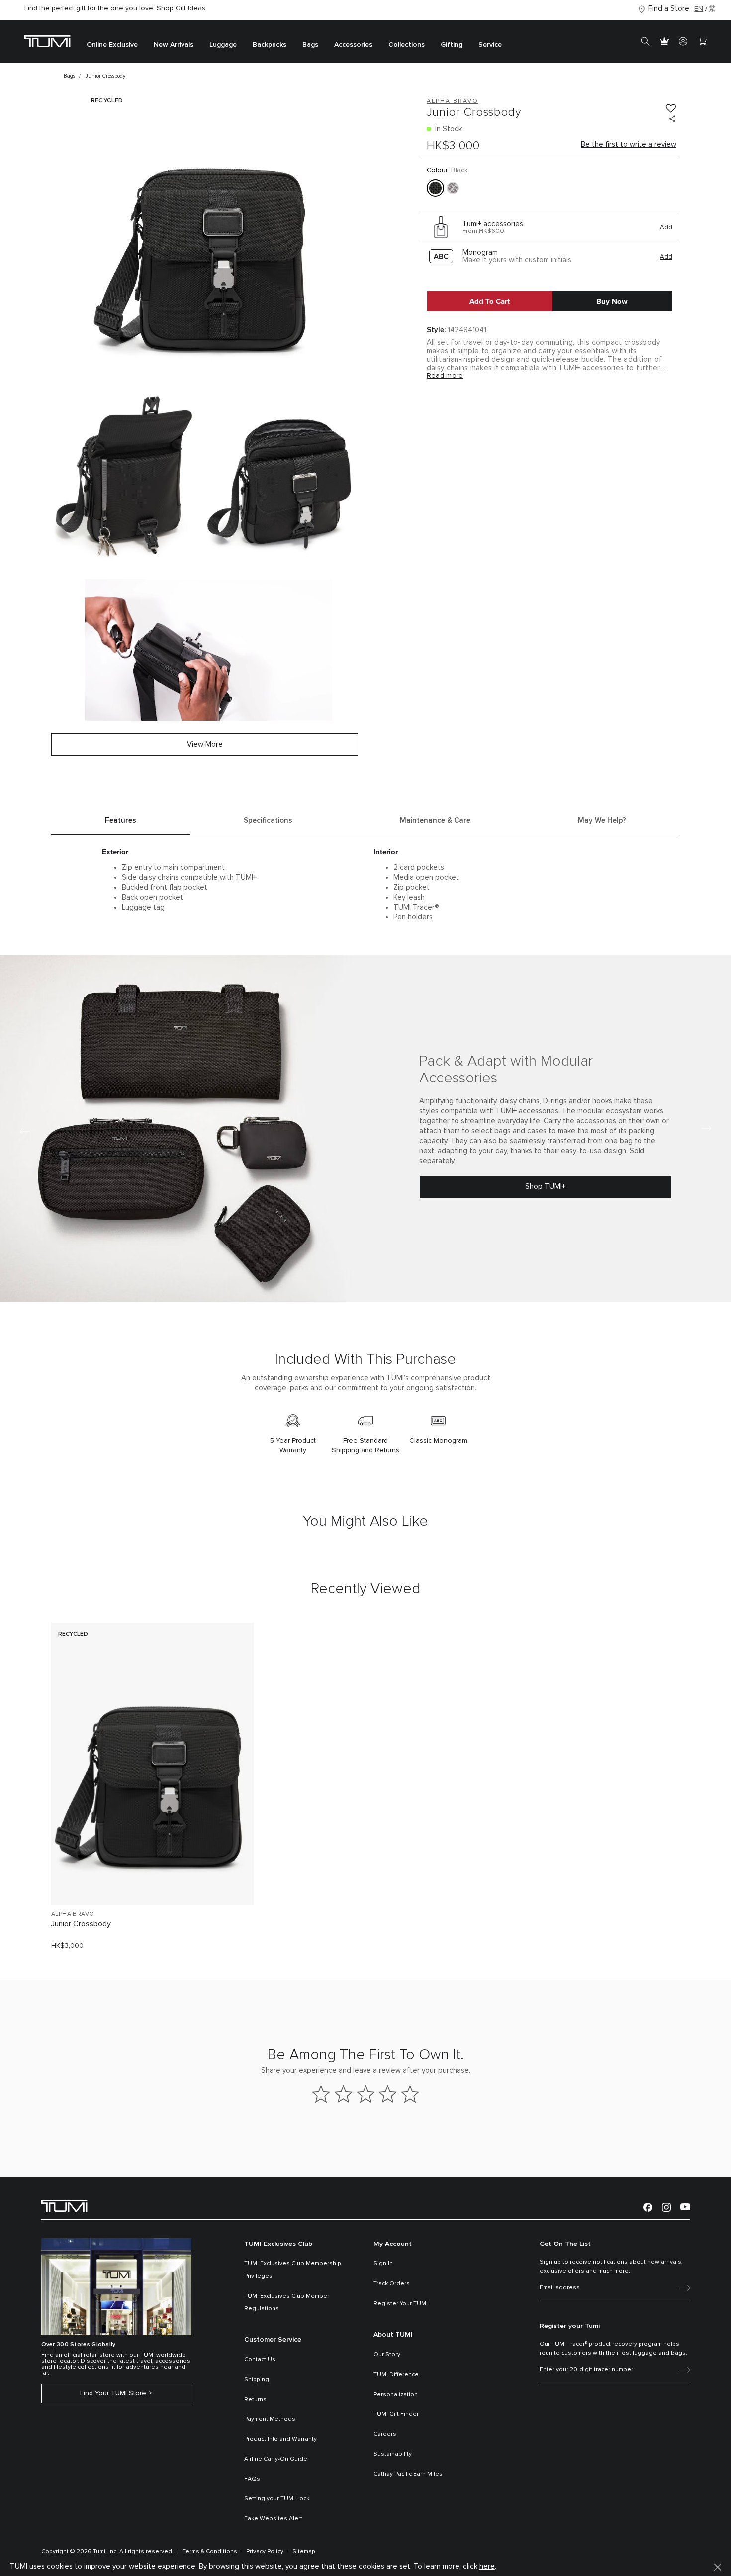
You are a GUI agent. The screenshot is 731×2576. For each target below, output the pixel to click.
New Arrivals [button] (174, 45)
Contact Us (260, 2360)
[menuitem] (112, 42)
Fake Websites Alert (273, 2519)
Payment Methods (270, 2419)
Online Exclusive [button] (112, 45)
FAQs (252, 2479)
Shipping (257, 2380)
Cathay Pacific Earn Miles (408, 2474)
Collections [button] (407, 45)
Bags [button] (310, 45)
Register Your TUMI (401, 2304)
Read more (445, 376)
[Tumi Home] (47, 41)
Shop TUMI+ (545, 1187)
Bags (69, 76)
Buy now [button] (612, 301)
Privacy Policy (265, 2552)
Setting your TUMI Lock (277, 2499)
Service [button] (490, 45)
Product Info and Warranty (280, 2439)
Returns (255, 2400)
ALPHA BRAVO (73, 1914)
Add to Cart (490, 301)
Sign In (383, 2264)
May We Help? (602, 820)
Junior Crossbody (81, 1924)
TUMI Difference (396, 2375)
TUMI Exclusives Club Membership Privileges (293, 2270)
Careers (385, 2434)
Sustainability (393, 2454)
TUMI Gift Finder (396, 2414)
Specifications (268, 820)
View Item (153, 1880)
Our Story (387, 2355)
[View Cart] (702, 41)
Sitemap (304, 2552)
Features (121, 820)
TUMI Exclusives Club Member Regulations (287, 2302)
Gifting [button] (452, 45)
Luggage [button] (223, 45)
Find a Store (669, 9)
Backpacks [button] (270, 45)
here (487, 2566)
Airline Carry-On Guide (276, 2459)
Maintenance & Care (435, 820)
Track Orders (392, 2284)
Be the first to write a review (629, 144)
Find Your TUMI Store (113, 2393)
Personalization (396, 2395)
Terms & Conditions (210, 2552)
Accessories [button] (353, 45)
